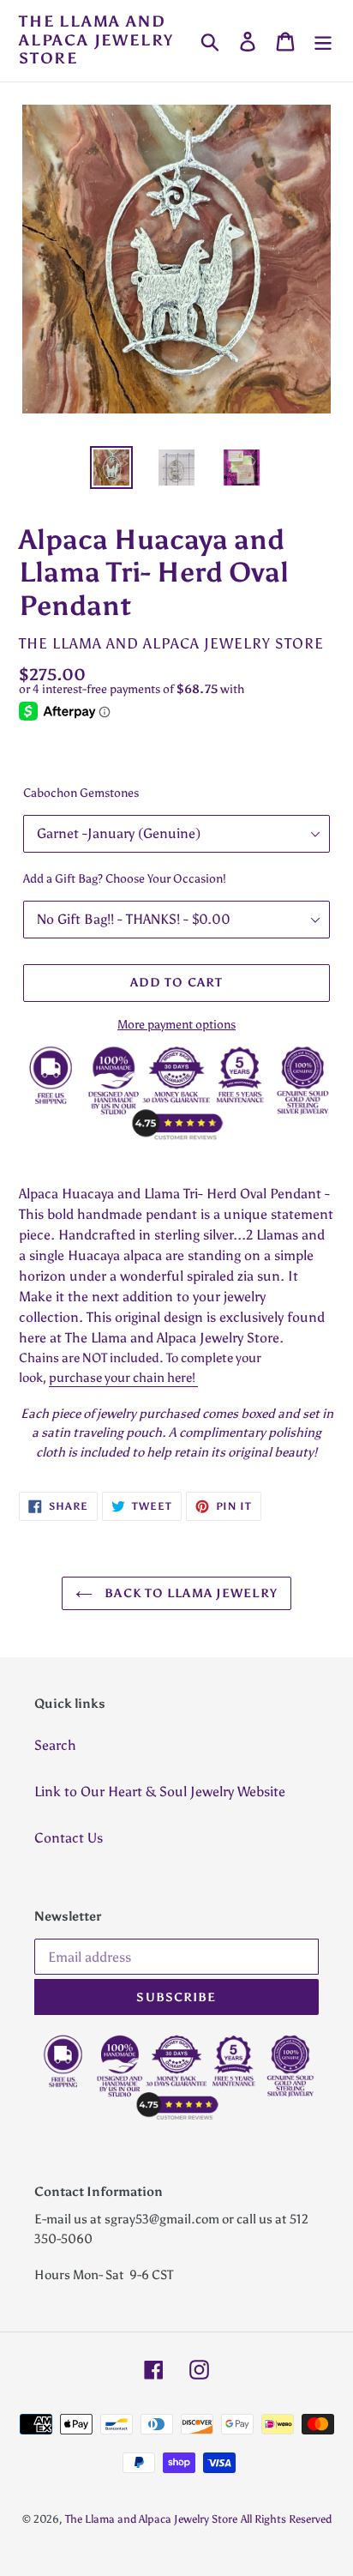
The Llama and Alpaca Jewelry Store (96, 40)
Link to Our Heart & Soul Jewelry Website (160, 1792)
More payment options (176, 1025)
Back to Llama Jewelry (189, 1593)
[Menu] (323, 41)
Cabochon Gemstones (81, 793)
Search (55, 1745)
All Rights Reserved (286, 2519)
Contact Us (69, 1838)
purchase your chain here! (123, 1378)
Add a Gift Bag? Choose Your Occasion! (125, 879)
